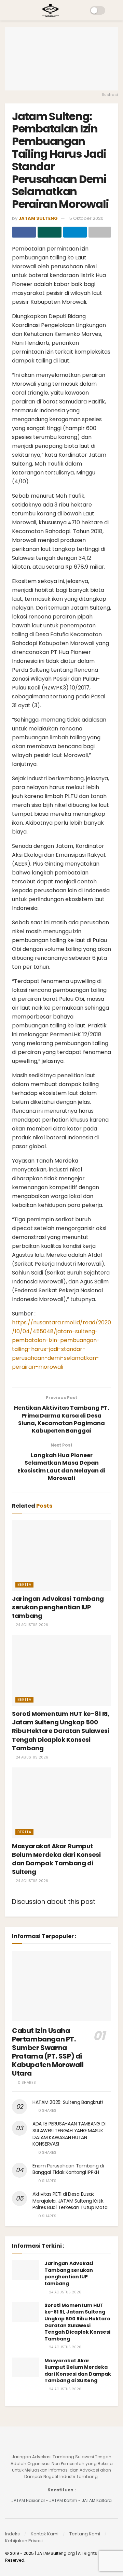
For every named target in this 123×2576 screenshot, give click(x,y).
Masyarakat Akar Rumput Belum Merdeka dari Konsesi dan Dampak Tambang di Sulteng (56, 1859)
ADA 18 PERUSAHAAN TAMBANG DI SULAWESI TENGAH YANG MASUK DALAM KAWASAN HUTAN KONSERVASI (69, 2134)
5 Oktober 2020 (86, 218)
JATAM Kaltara (97, 2500)
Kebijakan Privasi (24, 2541)
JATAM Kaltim (63, 2500)
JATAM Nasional (28, 2500)
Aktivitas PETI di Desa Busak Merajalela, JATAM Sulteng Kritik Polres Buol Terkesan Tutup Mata (70, 2201)
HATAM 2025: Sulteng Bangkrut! (68, 2102)
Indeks (12, 2534)
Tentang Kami (85, 2534)
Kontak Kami (45, 2534)
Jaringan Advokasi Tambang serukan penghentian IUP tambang (58, 1607)
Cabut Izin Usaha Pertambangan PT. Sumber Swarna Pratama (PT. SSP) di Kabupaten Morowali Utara (48, 2052)
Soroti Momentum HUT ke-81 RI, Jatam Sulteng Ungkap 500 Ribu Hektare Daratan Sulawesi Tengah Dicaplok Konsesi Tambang (61, 1731)
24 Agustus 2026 (31, 1625)
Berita (24, 1584)
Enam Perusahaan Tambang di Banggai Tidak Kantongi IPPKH (68, 2169)
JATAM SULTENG (38, 218)
